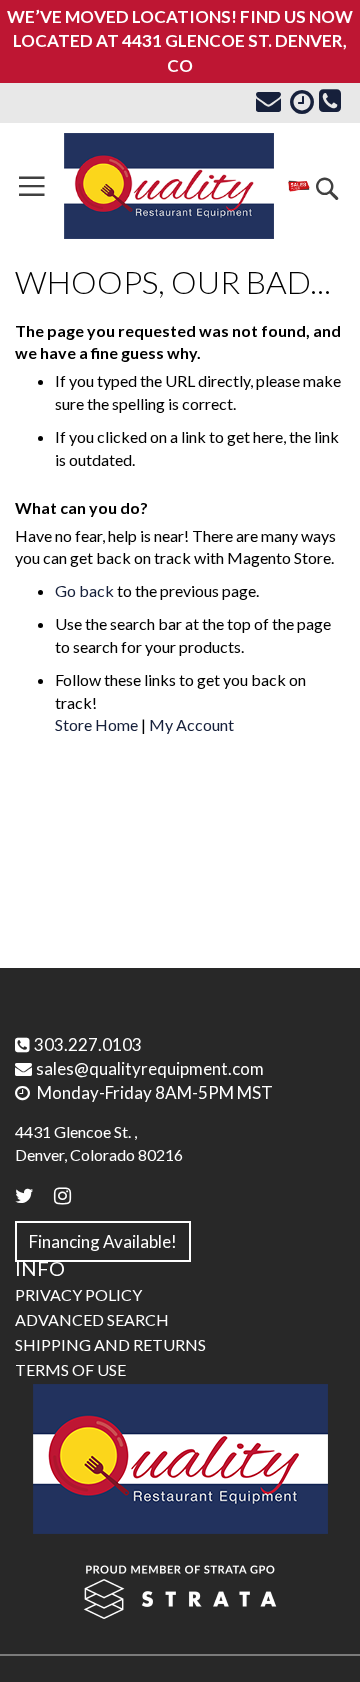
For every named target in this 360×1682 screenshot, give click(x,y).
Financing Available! (103, 1241)
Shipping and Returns (110, 1344)
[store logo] (169, 186)
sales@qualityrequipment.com (150, 1068)
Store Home (96, 724)
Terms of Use (70, 1369)
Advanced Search (92, 1319)
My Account (191, 724)
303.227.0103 (88, 1044)
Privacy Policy (78, 1294)
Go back (84, 590)
